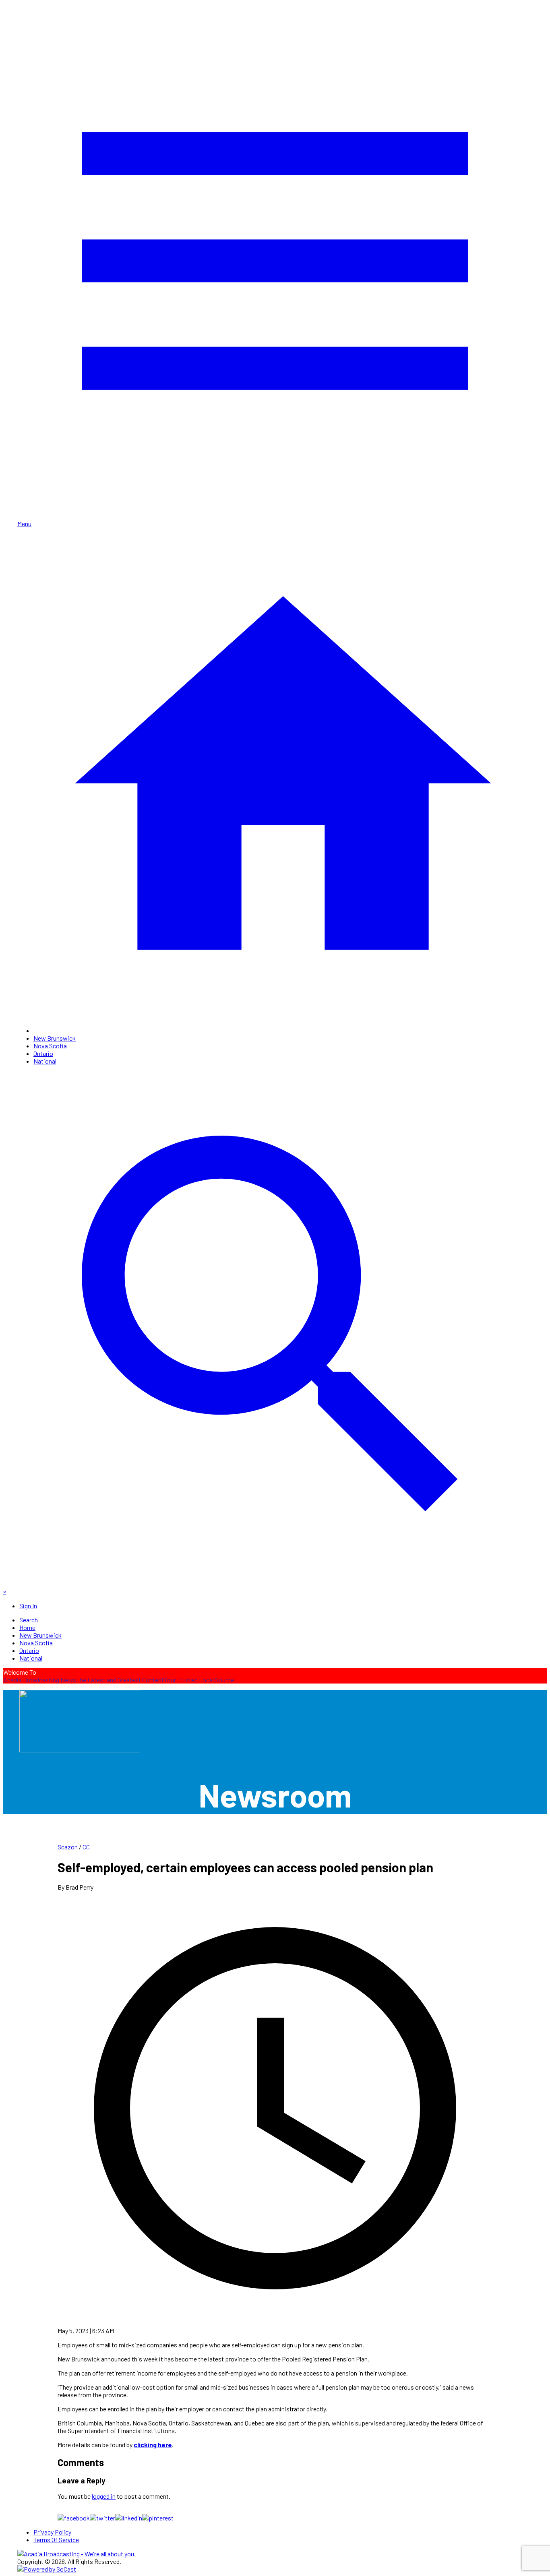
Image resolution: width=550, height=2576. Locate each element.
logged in (104, 2496)
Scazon (68, 1847)
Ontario (43, 1053)
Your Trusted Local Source (199, 1680)
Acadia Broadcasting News (40, 1680)
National (45, 1061)
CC (86, 1847)
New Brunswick (55, 1038)
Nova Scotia (50, 1046)
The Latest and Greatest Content (120, 1680)
